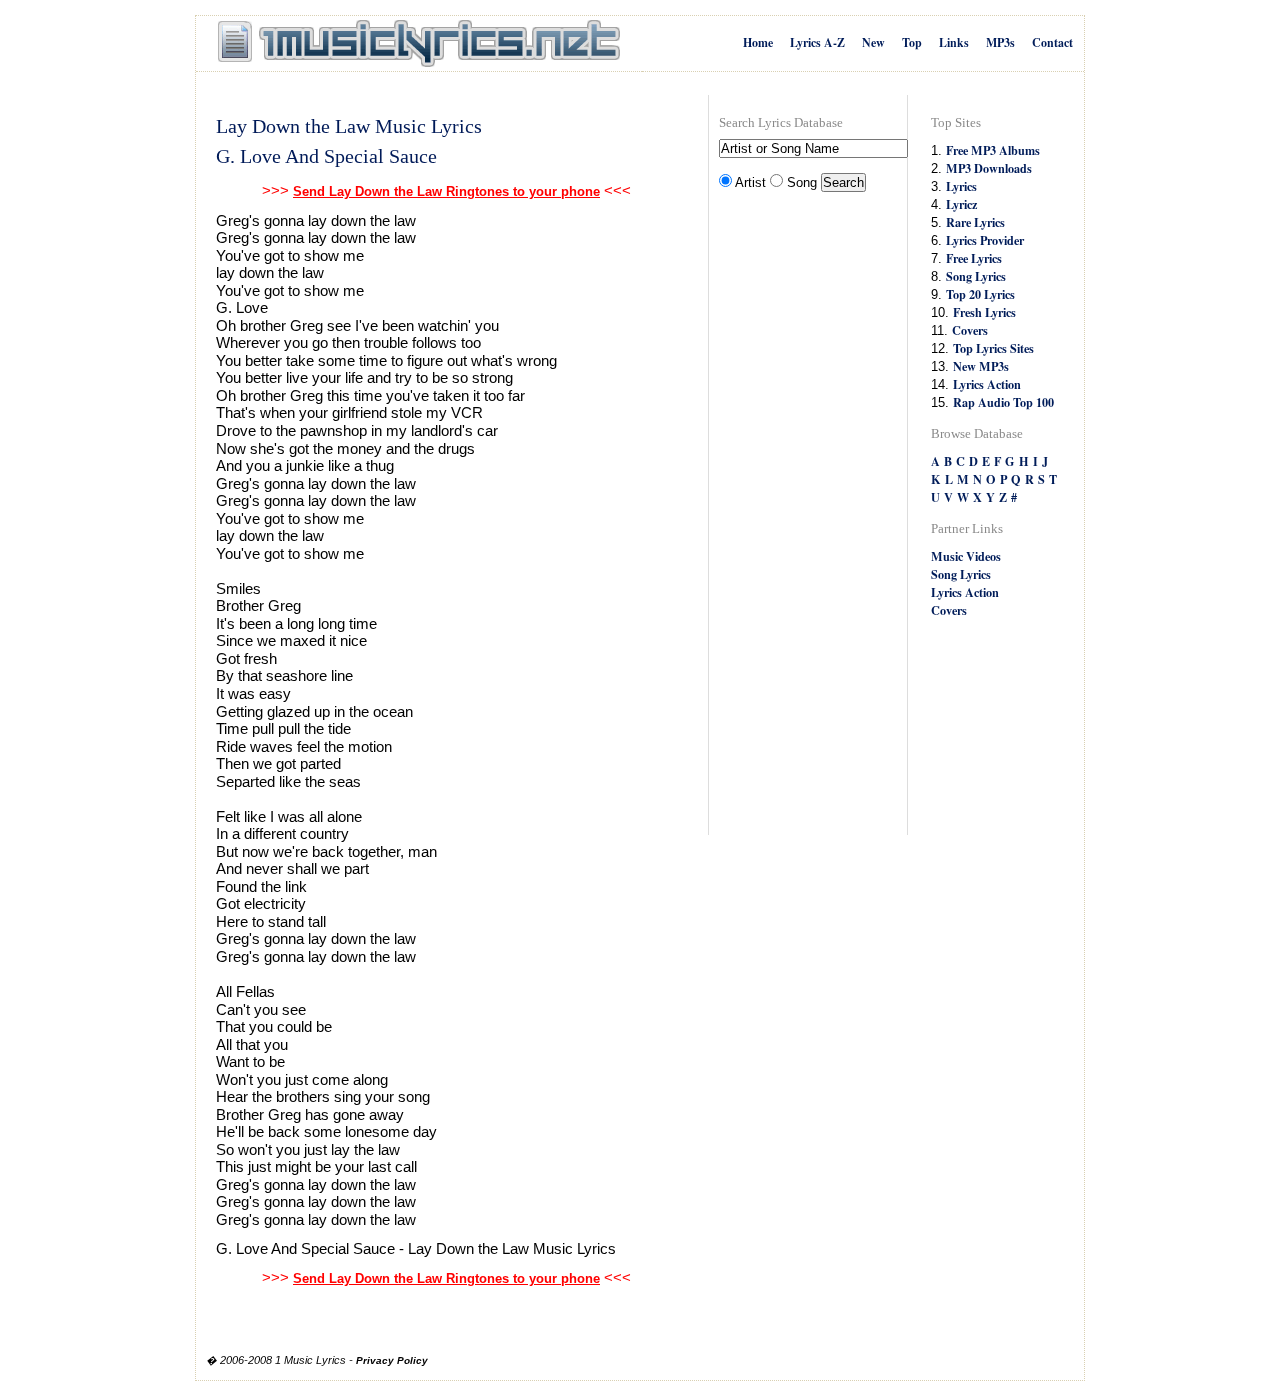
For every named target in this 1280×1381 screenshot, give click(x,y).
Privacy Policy (392, 1360)
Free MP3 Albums (993, 150)
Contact (1052, 42)
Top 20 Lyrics (980, 294)
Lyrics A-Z (817, 42)
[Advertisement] (799, 516)
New (873, 42)
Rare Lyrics (975, 222)
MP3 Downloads (989, 168)
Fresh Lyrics (984, 312)
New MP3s (981, 366)
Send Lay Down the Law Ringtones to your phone (446, 191)
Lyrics (961, 186)
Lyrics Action (987, 384)
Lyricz (961, 204)
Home (758, 42)
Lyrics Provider (985, 240)
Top (912, 42)
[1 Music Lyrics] (419, 44)
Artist (750, 182)
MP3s (1000, 42)
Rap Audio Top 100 (1003, 402)
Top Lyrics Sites (993, 348)
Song (802, 182)
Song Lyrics (976, 276)
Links (954, 42)
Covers (970, 330)
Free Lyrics (974, 258)
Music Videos (966, 556)
